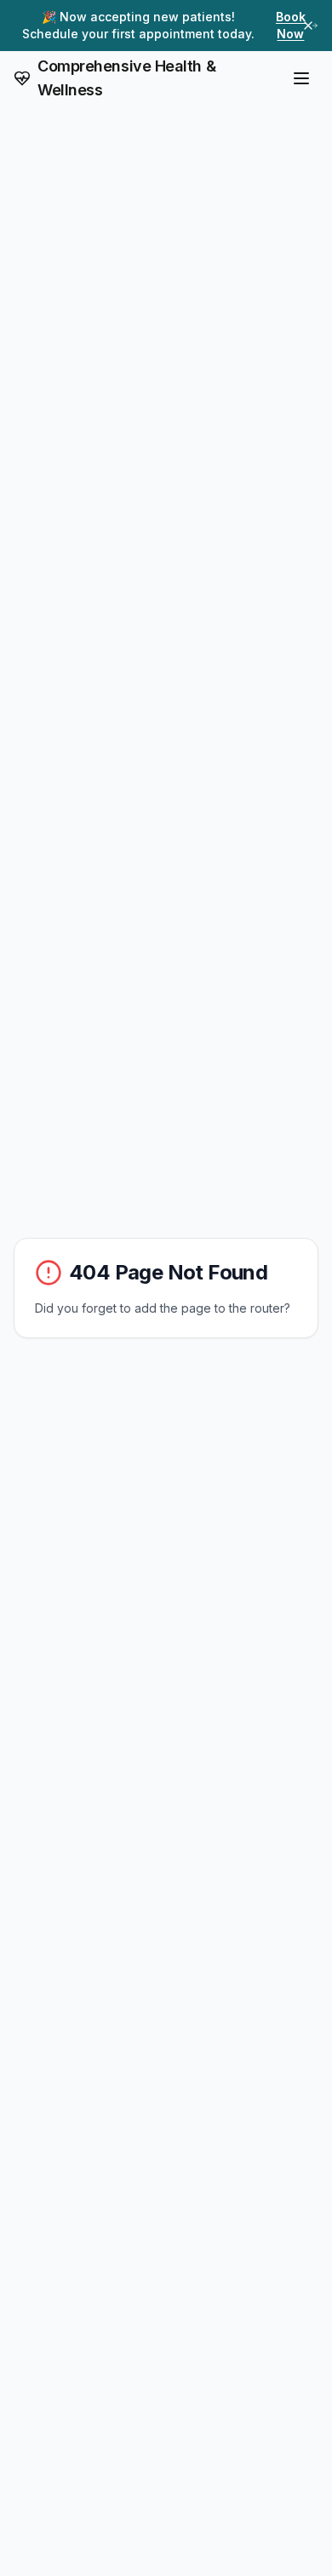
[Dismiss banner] (308, 26)
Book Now (291, 25)
